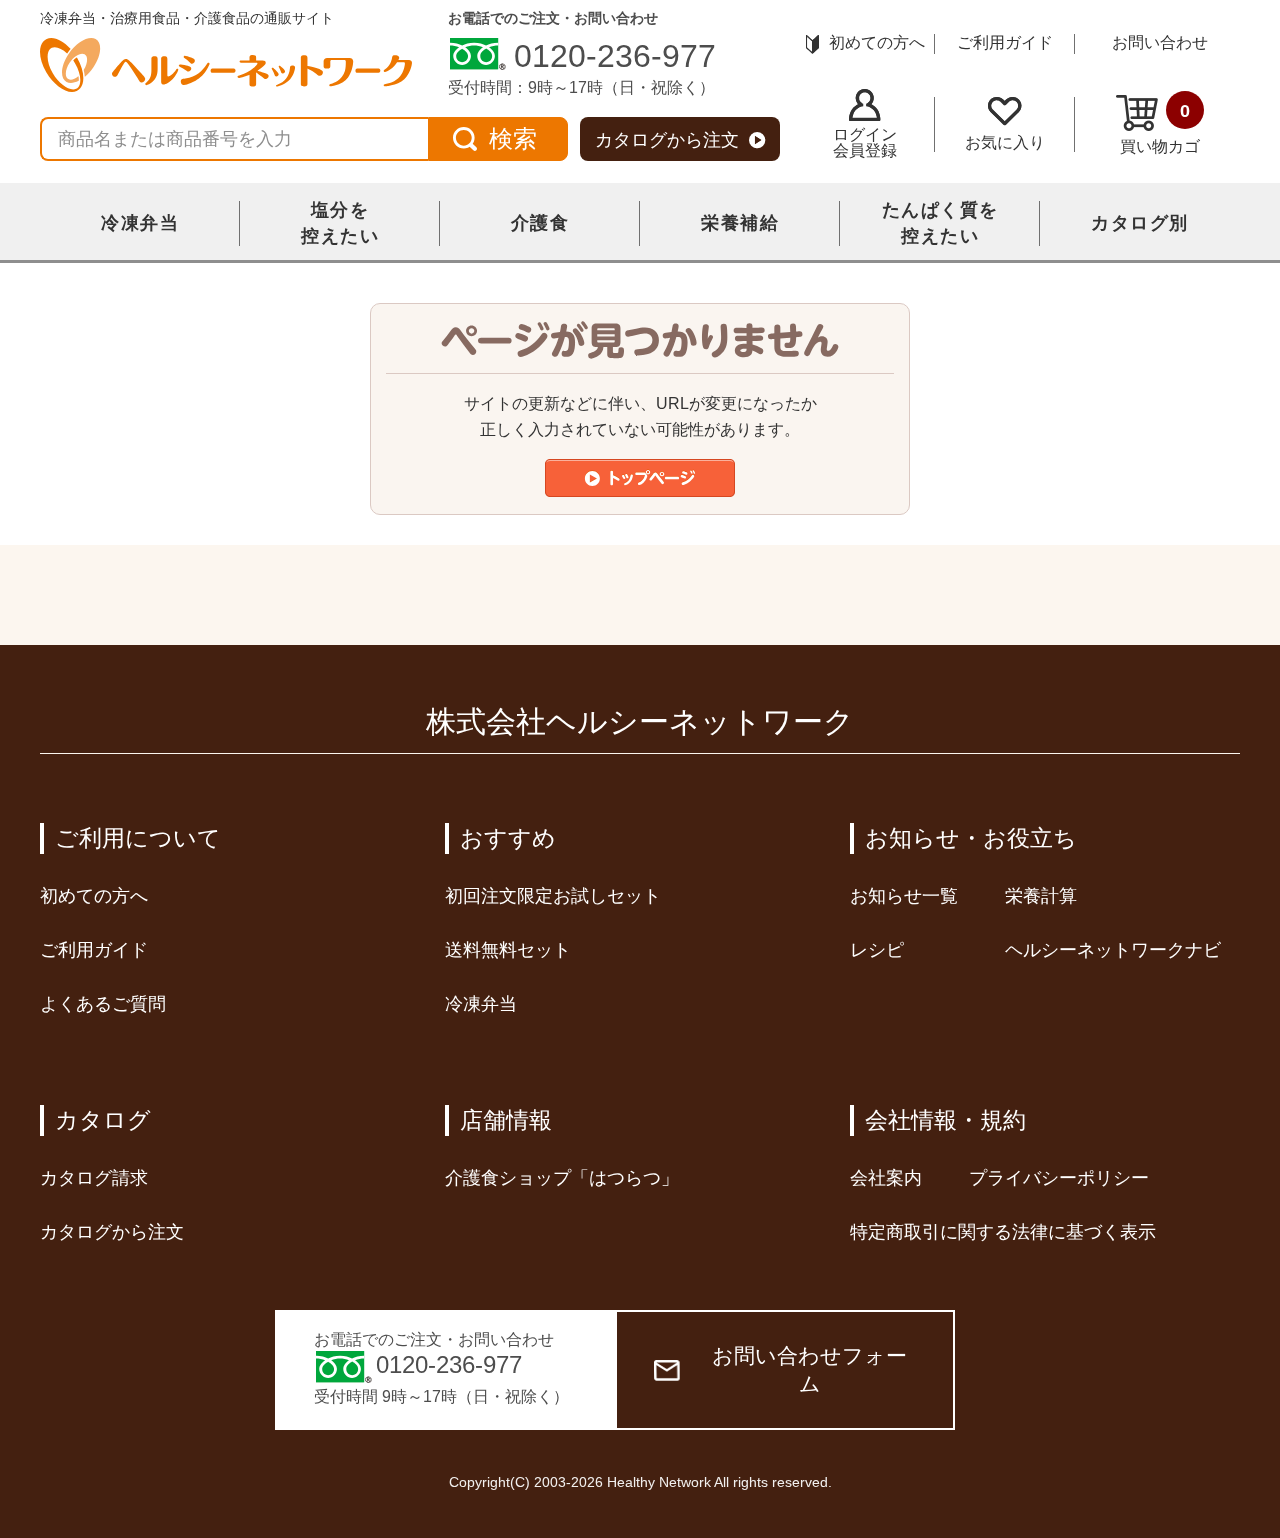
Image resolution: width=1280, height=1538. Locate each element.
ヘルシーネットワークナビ (1113, 950)
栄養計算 (1041, 896)
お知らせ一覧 (904, 896)
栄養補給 (740, 223)
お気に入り (1005, 142)
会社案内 (886, 1178)
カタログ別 (1140, 223)
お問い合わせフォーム (809, 1369)
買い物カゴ (1160, 128)
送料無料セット (508, 950)
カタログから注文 (667, 140)
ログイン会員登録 (865, 142)
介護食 (540, 223)
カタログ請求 (94, 1178)
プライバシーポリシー (1059, 1178)
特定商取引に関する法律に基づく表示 (1003, 1232)
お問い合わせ (1160, 42)
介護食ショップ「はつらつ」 (562, 1178)
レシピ (877, 950)
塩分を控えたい (340, 223)
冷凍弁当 (140, 223)
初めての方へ (877, 42)
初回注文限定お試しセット (553, 896)
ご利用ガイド (1005, 42)
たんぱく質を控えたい (940, 223)
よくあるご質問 (103, 1004)
